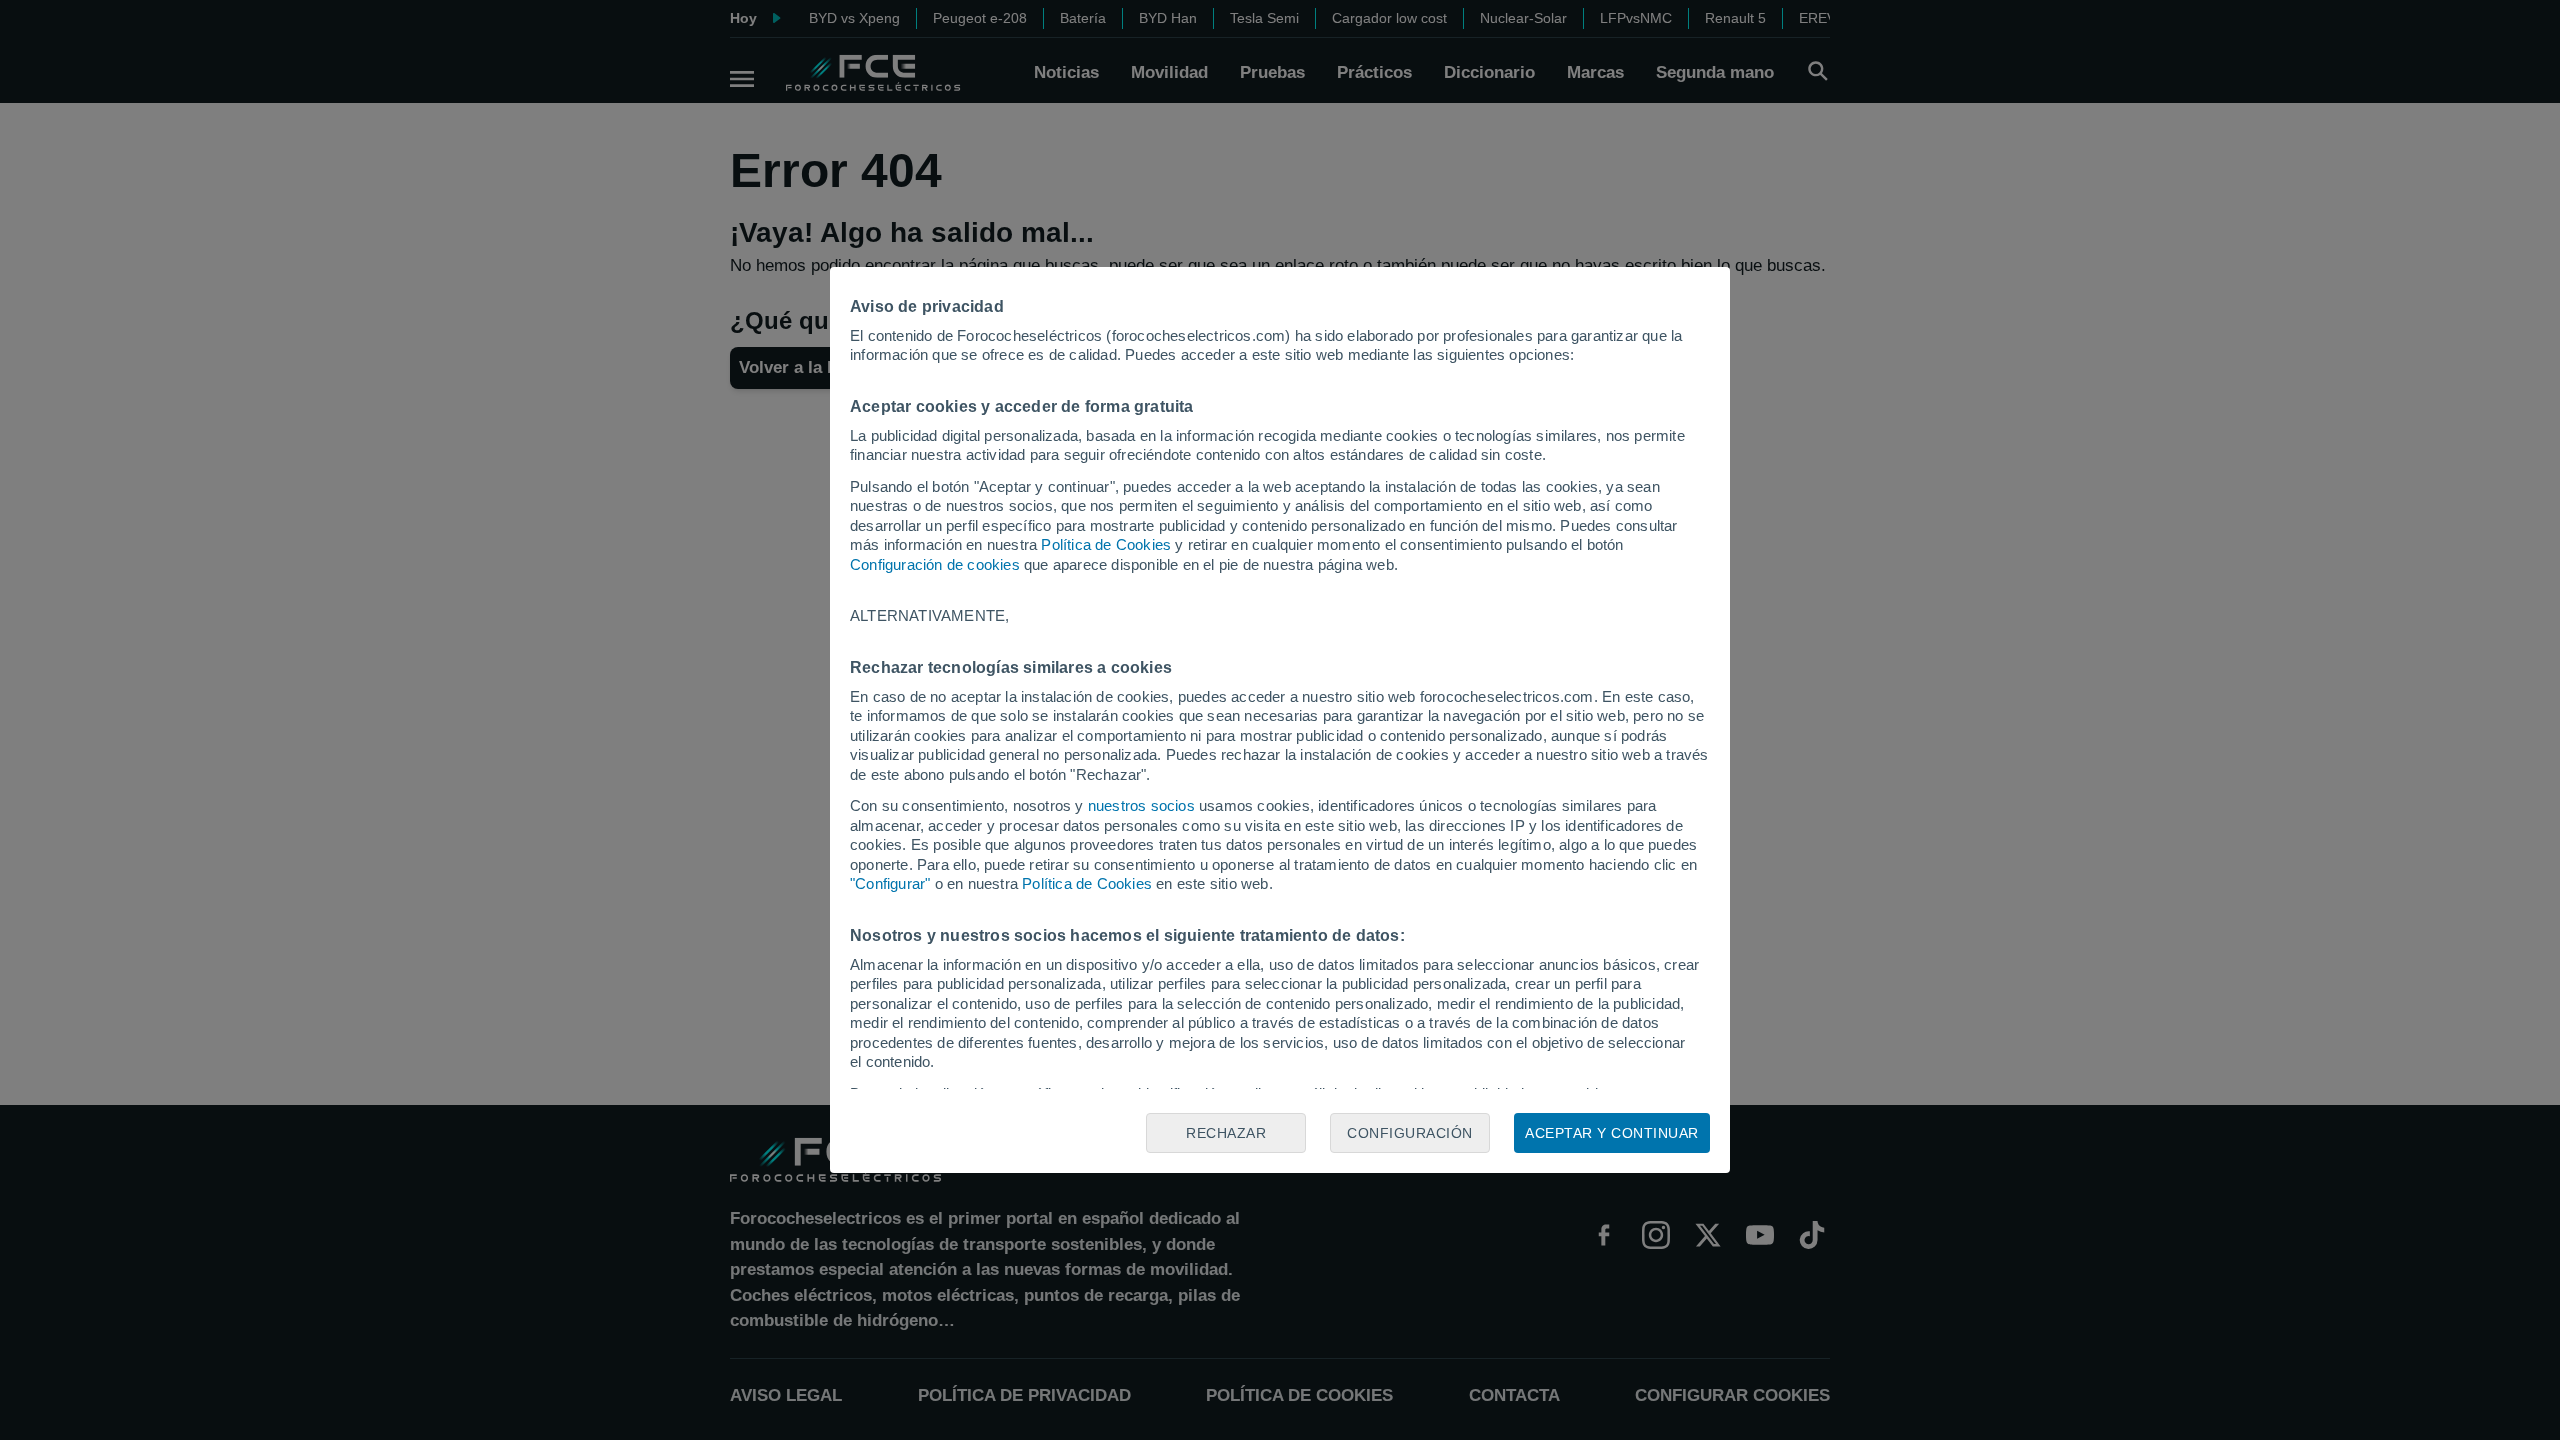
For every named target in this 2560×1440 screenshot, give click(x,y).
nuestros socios (1141, 805)
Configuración (1410, 1133)
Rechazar (1226, 1133)
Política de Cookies (1106, 544)
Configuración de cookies (935, 564)
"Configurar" (890, 883)
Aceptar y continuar (1612, 1133)
